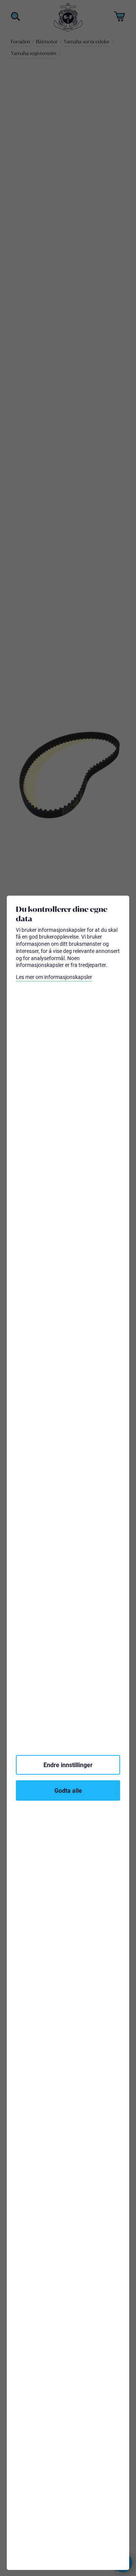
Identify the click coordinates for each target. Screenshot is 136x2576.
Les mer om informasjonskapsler (54, 977)
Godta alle (68, 1790)
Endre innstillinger (68, 1765)
